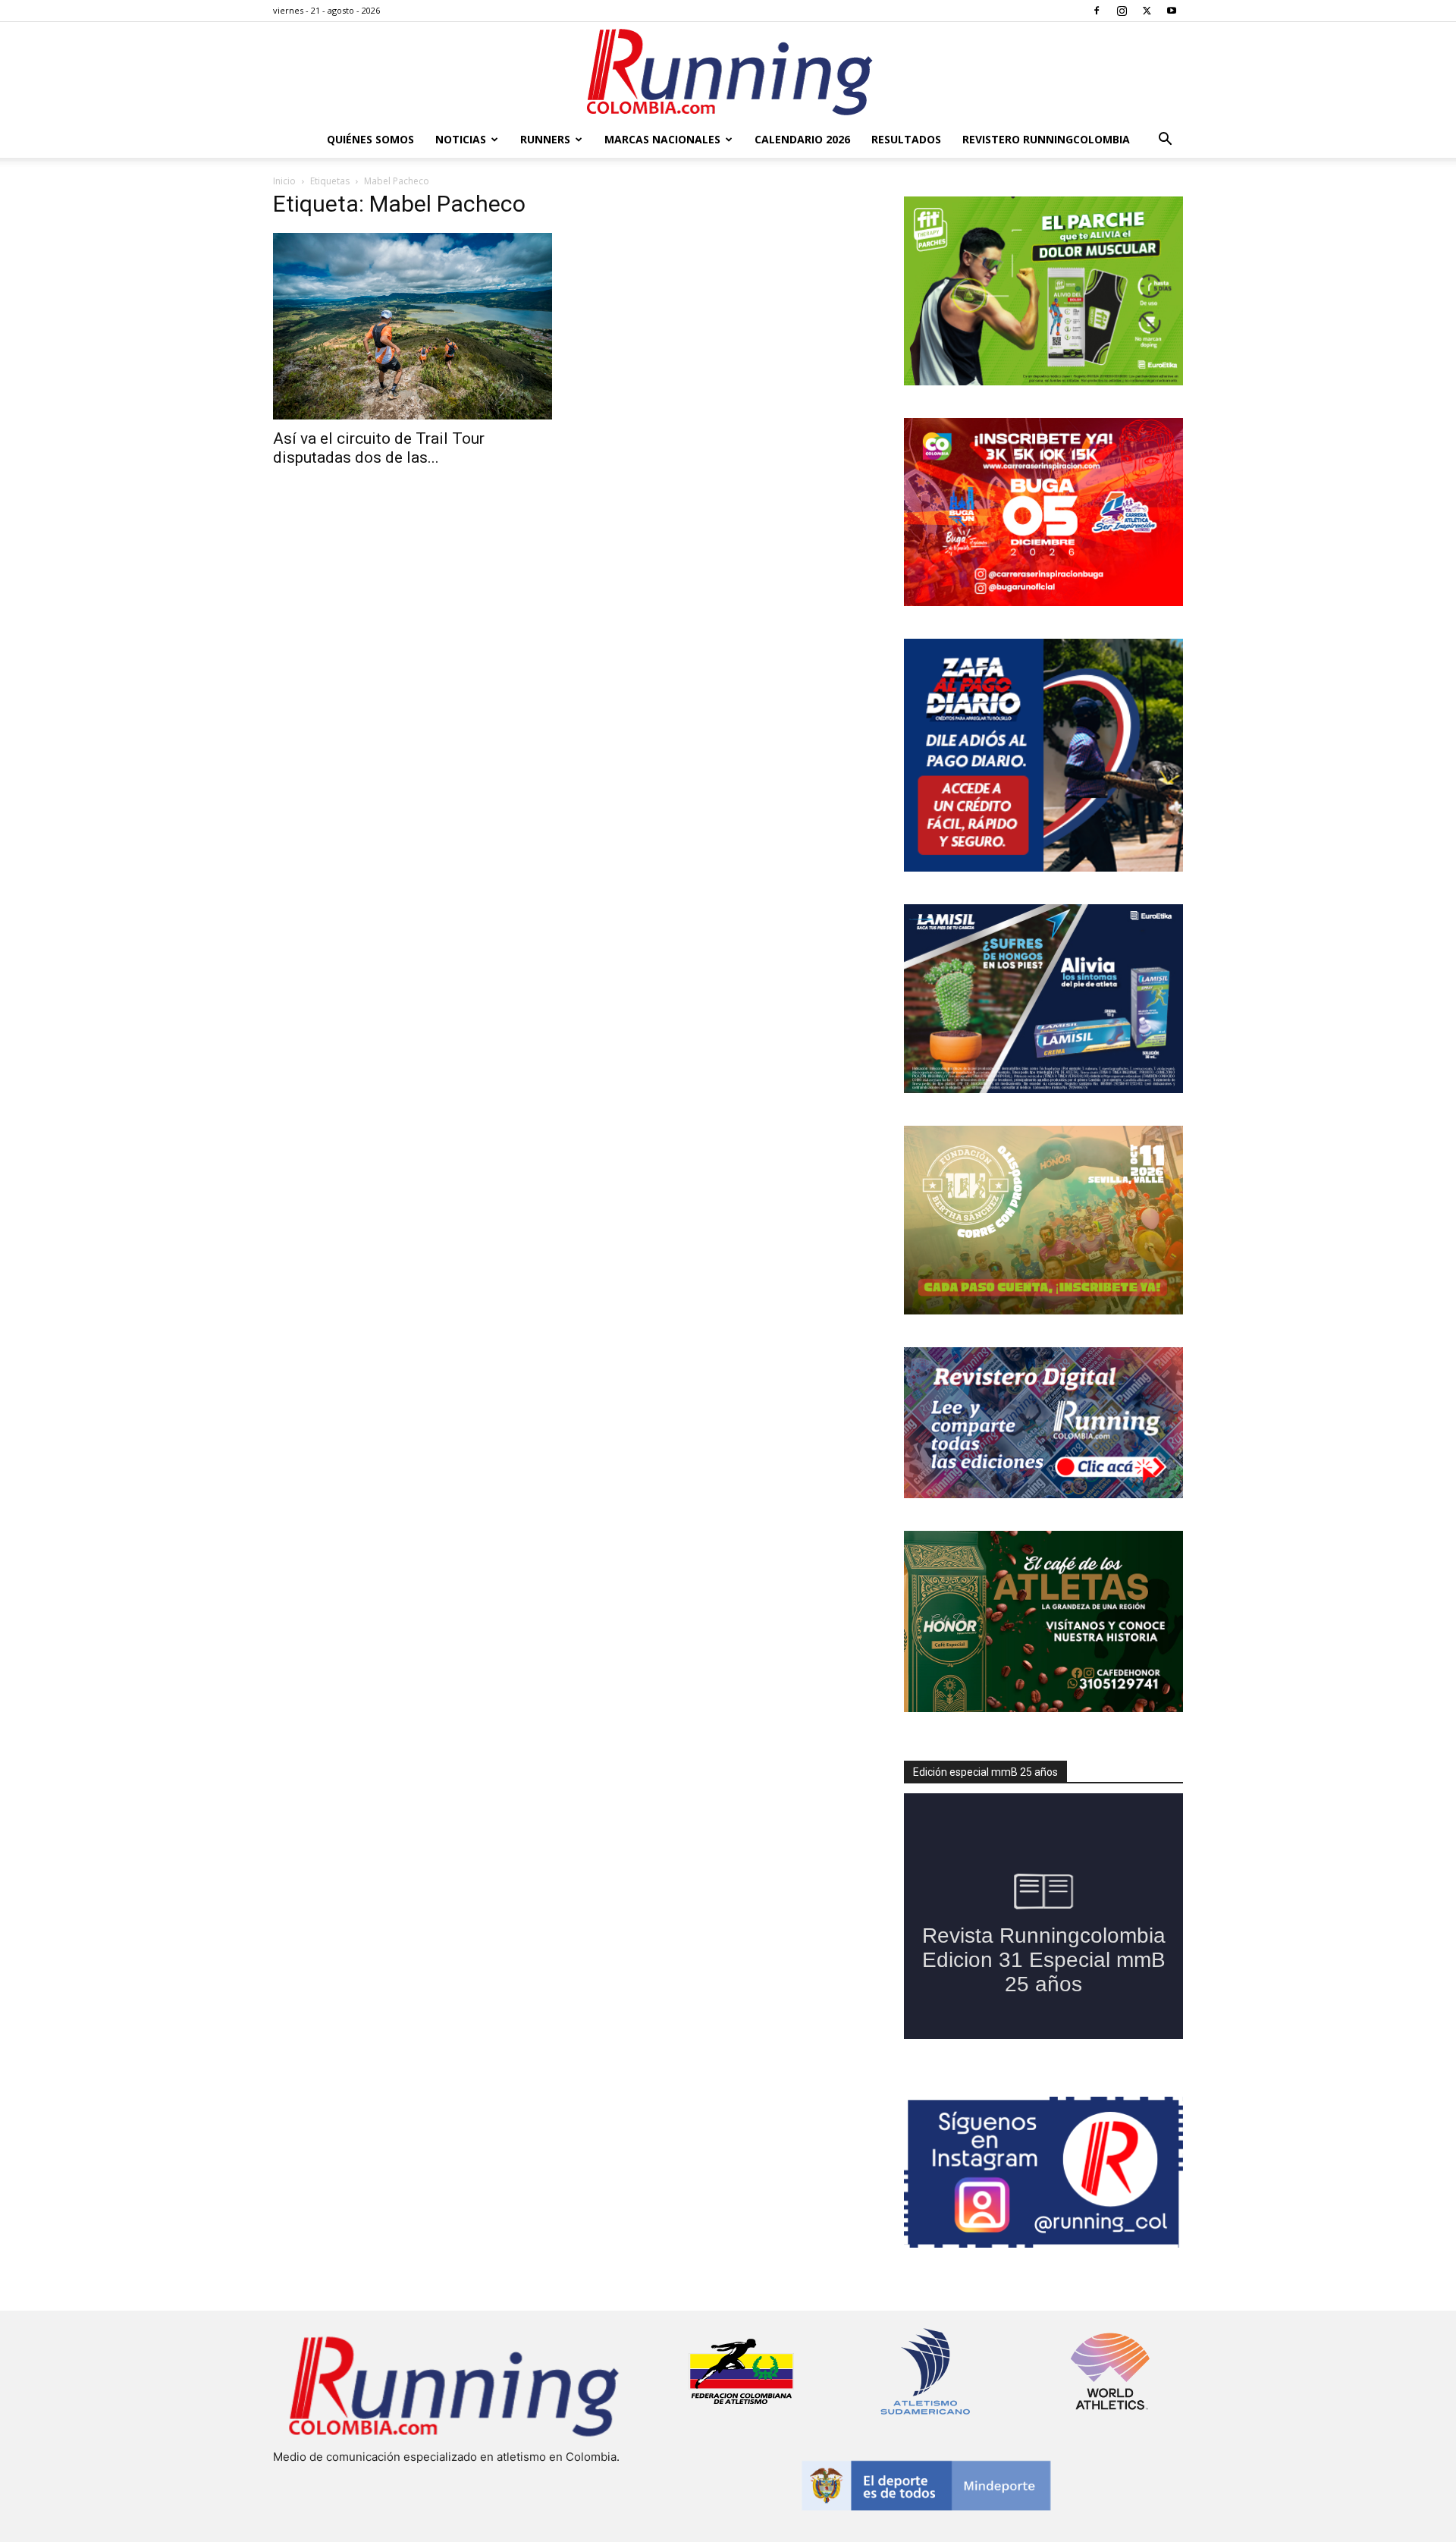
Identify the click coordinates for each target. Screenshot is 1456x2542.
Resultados (906, 139)
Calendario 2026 (802, 139)
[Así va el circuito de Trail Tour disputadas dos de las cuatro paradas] (413, 326)
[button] (1165, 141)
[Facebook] (1097, 11)
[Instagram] (1122, 11)
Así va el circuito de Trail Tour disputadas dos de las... (379, 448)
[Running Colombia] (728, 72)
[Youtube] (1172, 11)
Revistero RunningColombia (1046, 139)
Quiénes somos (370, 139)
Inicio (284, 181)
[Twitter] (1147, 11)
